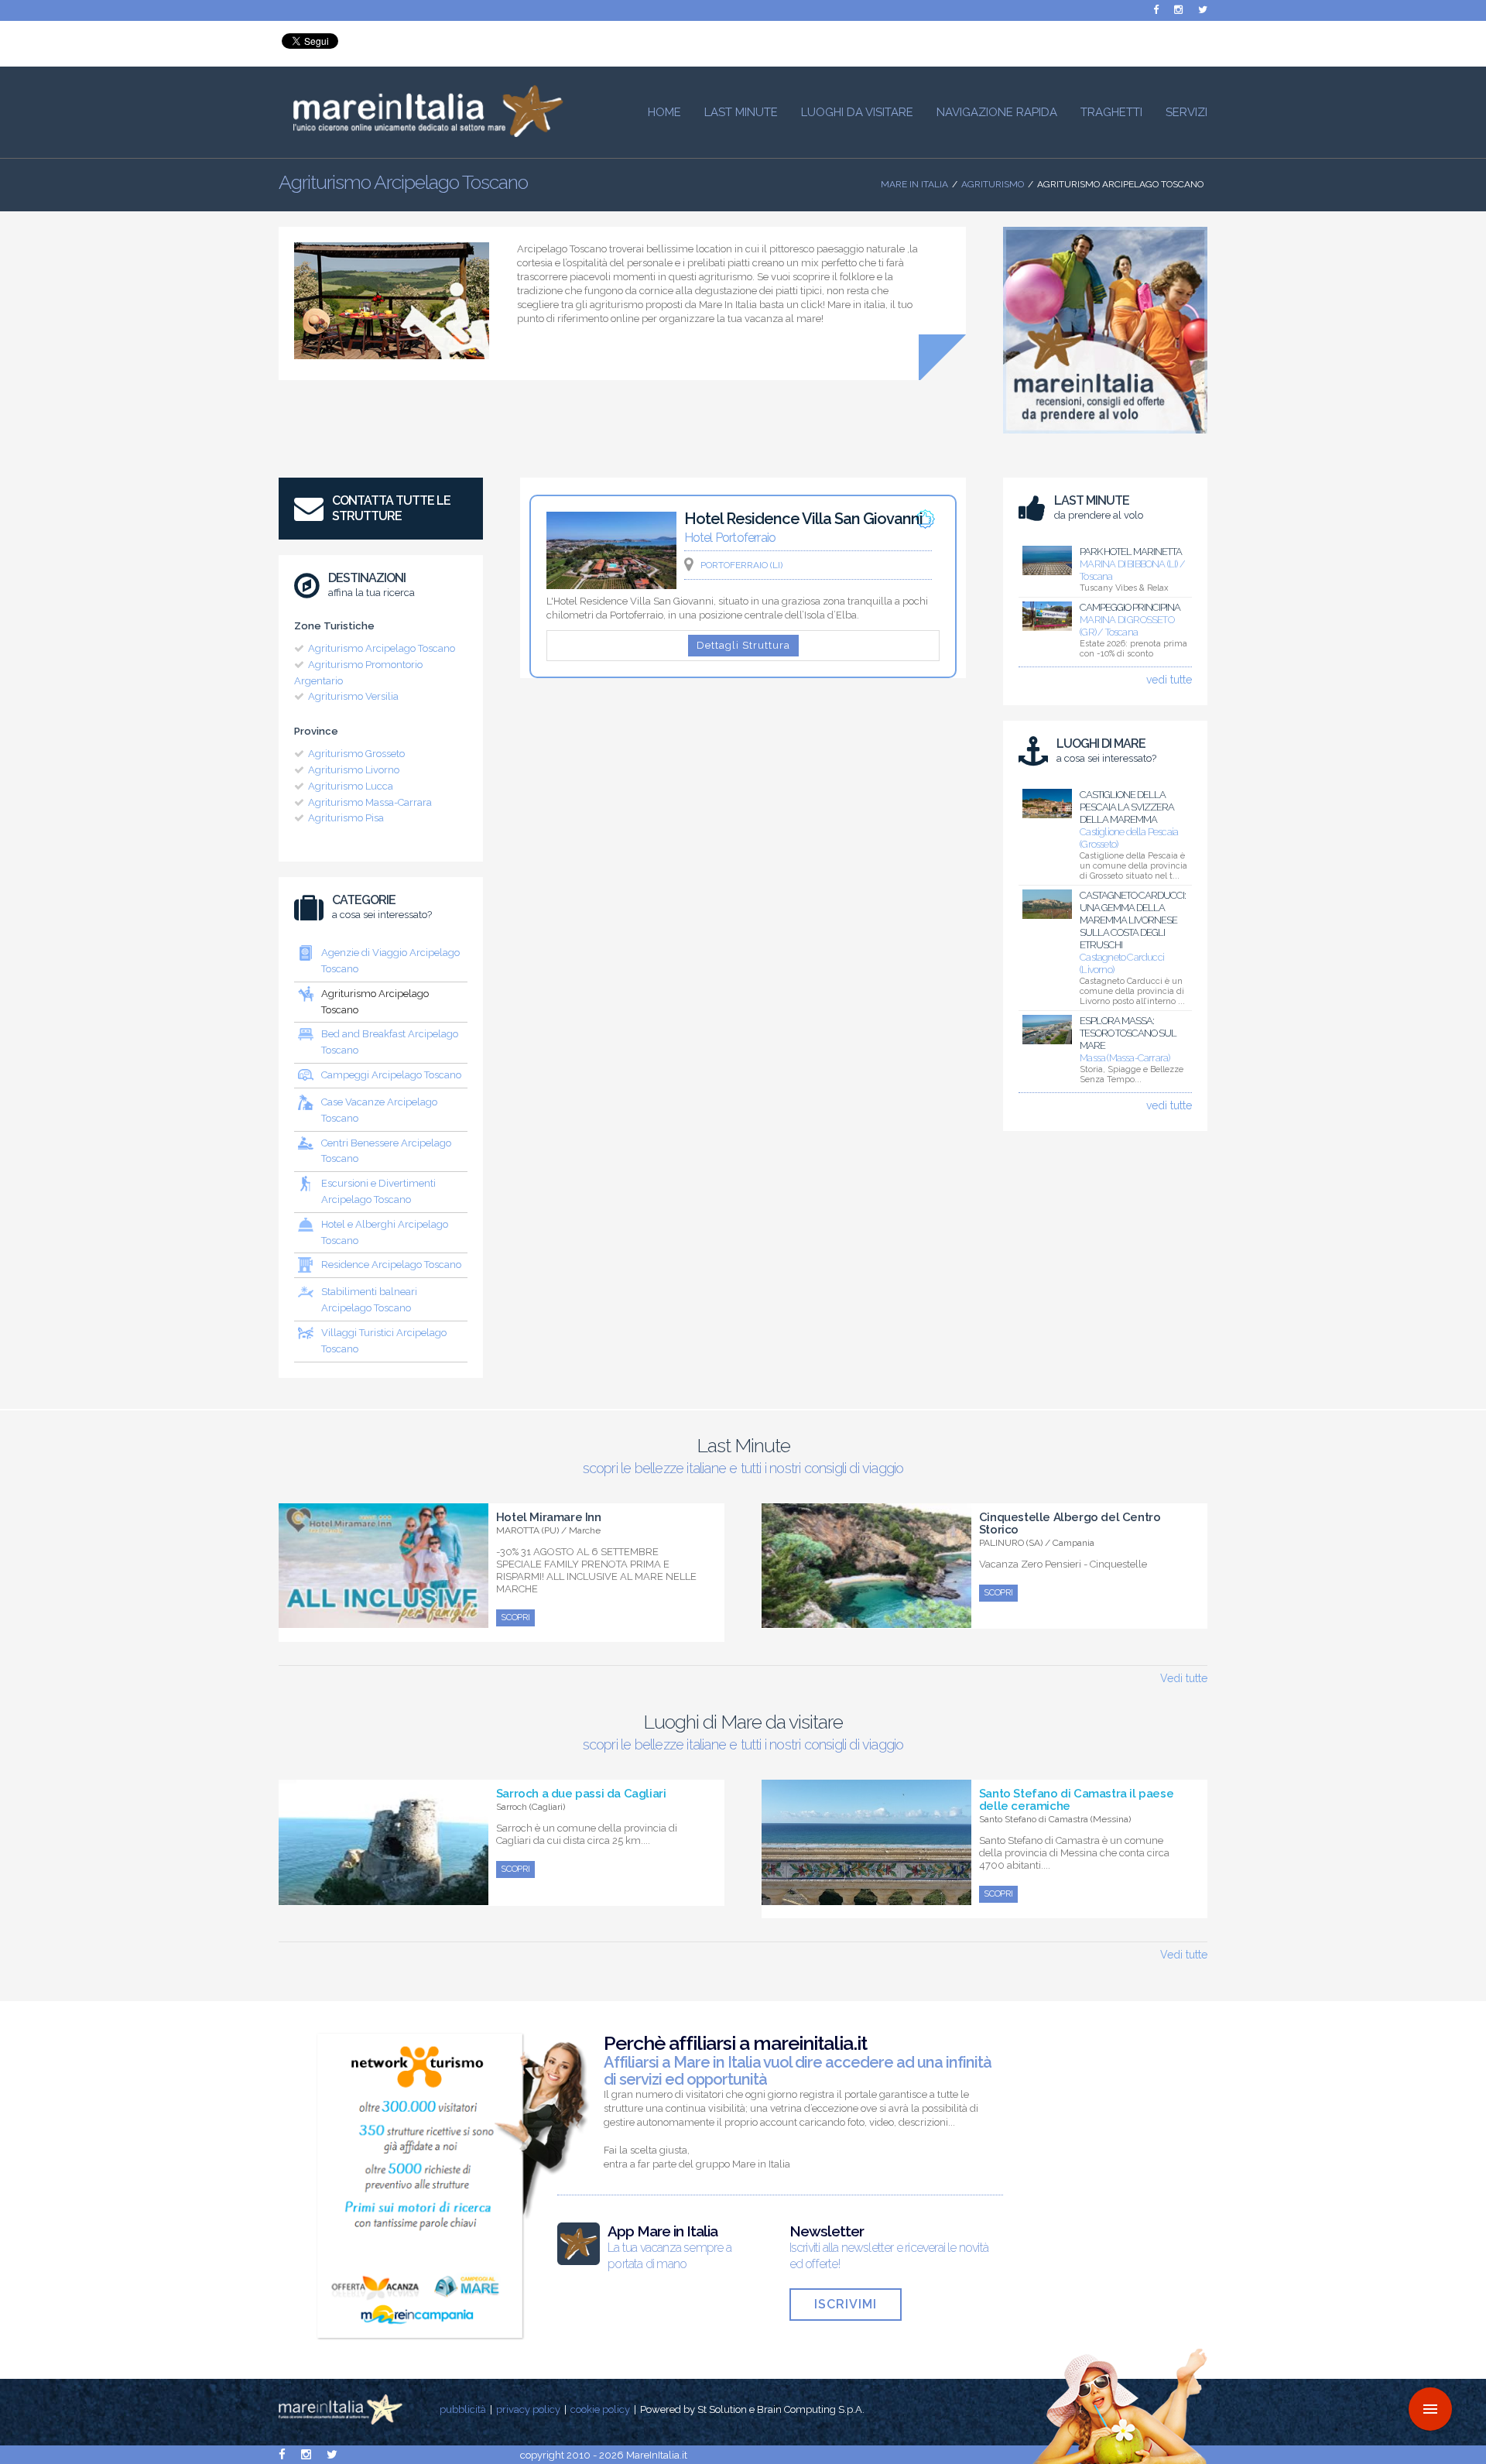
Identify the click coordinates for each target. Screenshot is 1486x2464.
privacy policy (528, 2409)
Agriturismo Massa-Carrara (370, 802)
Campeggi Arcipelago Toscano (391, 1075)
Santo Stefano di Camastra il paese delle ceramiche (1076, 1800)
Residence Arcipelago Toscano (391, 1265)
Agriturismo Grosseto (356, 754)
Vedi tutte (1184, 1678)
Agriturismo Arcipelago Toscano (382, 648)
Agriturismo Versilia (353, 696)
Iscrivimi (846, 2304)
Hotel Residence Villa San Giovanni (803, 519)
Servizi (1186, 112)
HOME (664, 112)
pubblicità (463, 2409)
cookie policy (600, 2409)
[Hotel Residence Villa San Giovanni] (611, 585)
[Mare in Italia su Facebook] (1156, 10)
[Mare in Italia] (421, 133)
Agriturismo (993, 184)
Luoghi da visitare (857, 112)
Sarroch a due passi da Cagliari (581, 1794)
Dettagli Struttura (743, 645)
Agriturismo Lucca (351, 786)
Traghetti (1111, 112)
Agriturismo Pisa (346, 818)
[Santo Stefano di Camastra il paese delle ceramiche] (866, 1897)
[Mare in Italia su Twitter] (1203, 10)
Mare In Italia (914, 184)
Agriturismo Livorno (354, 770)
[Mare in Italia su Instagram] (1178, 10)
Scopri (515, 1618)
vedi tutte (1169, 680)
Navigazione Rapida (997, 112)
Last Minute (741, 112)
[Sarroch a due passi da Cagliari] (383, 1897)
